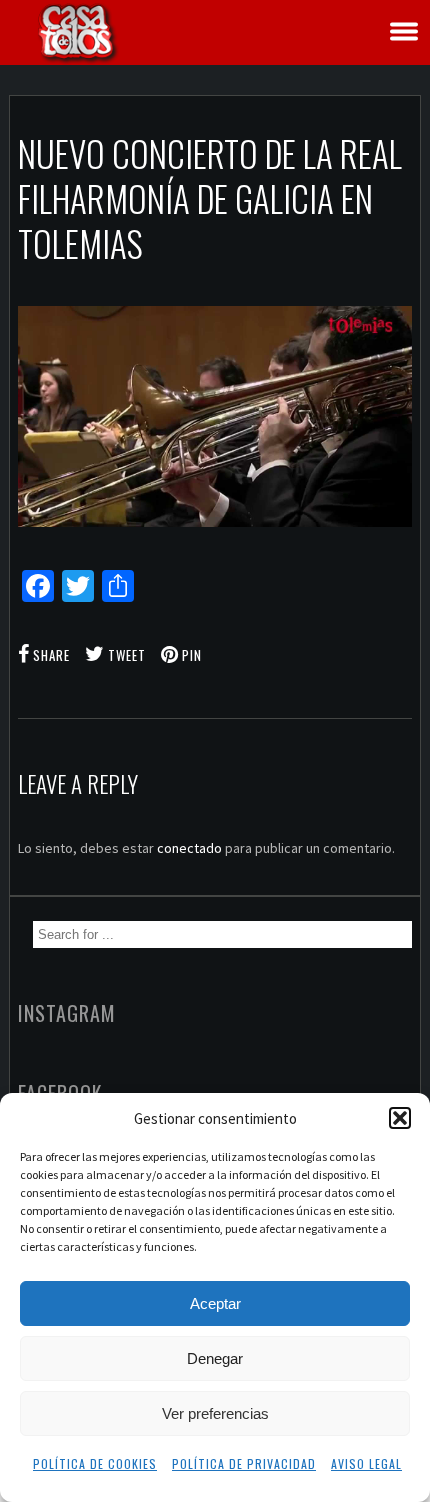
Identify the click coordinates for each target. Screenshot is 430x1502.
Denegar (215, 1358)
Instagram (67, 1013)
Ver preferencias (215, 1413)
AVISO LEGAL (366, 1463)
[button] (400, 1118)
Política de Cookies (95, 1463)
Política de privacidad (244, 1463)
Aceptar (215, 1303)
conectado (189, 848)
